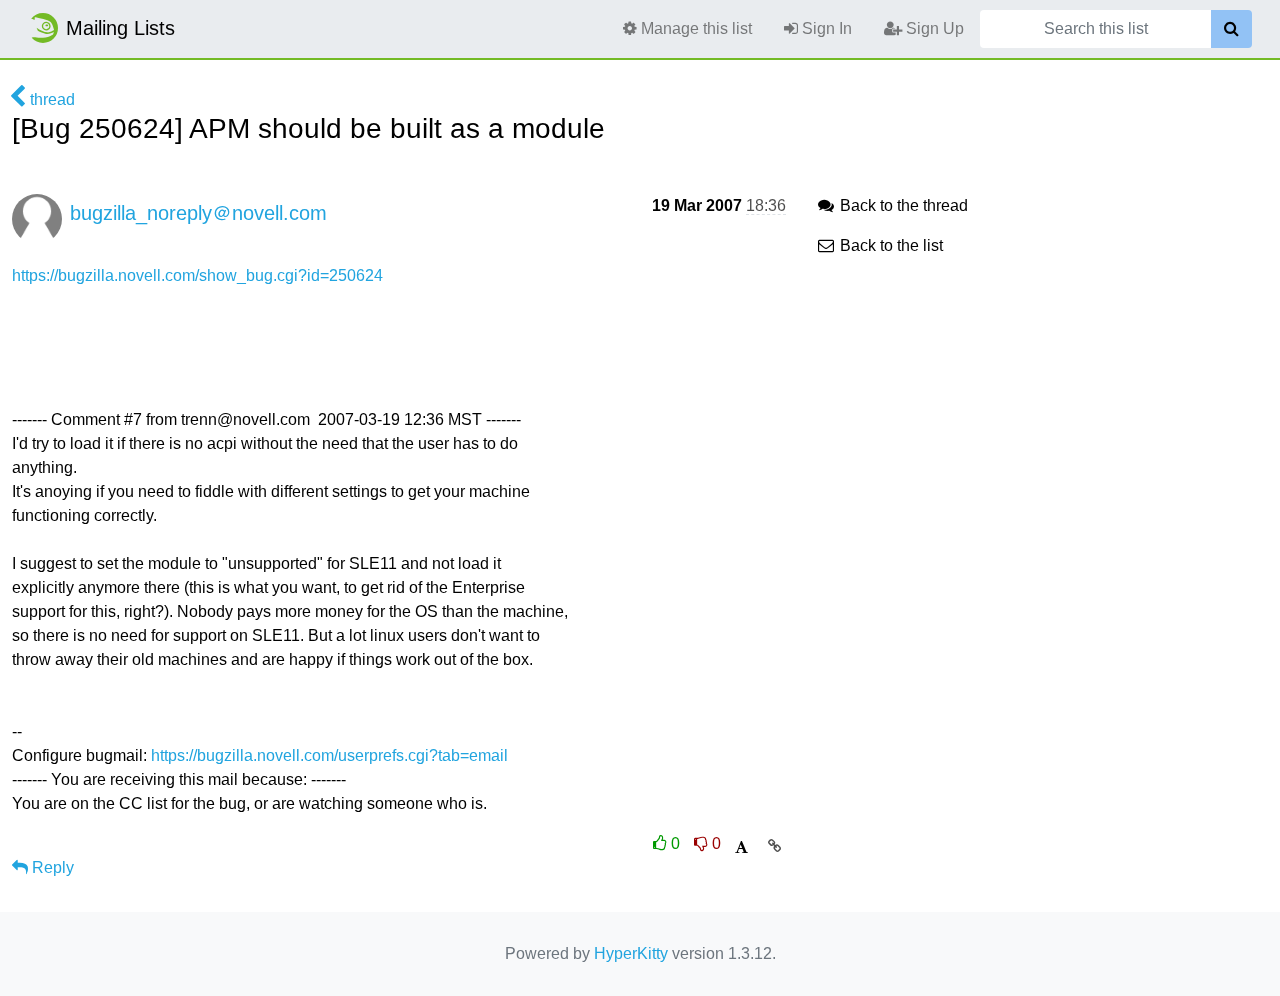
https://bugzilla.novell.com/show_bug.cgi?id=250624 (197, 275)
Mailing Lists (120, 28)
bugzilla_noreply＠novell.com (198, 213)
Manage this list (694, 28)
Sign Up (933, 28)
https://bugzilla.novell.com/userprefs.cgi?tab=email (329, 755)
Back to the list (889, 245)
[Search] (1231, 29)
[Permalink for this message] (774, 846)
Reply (51, 867)
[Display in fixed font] (741, 847)
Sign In (825, 28)
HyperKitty (631, 953)
